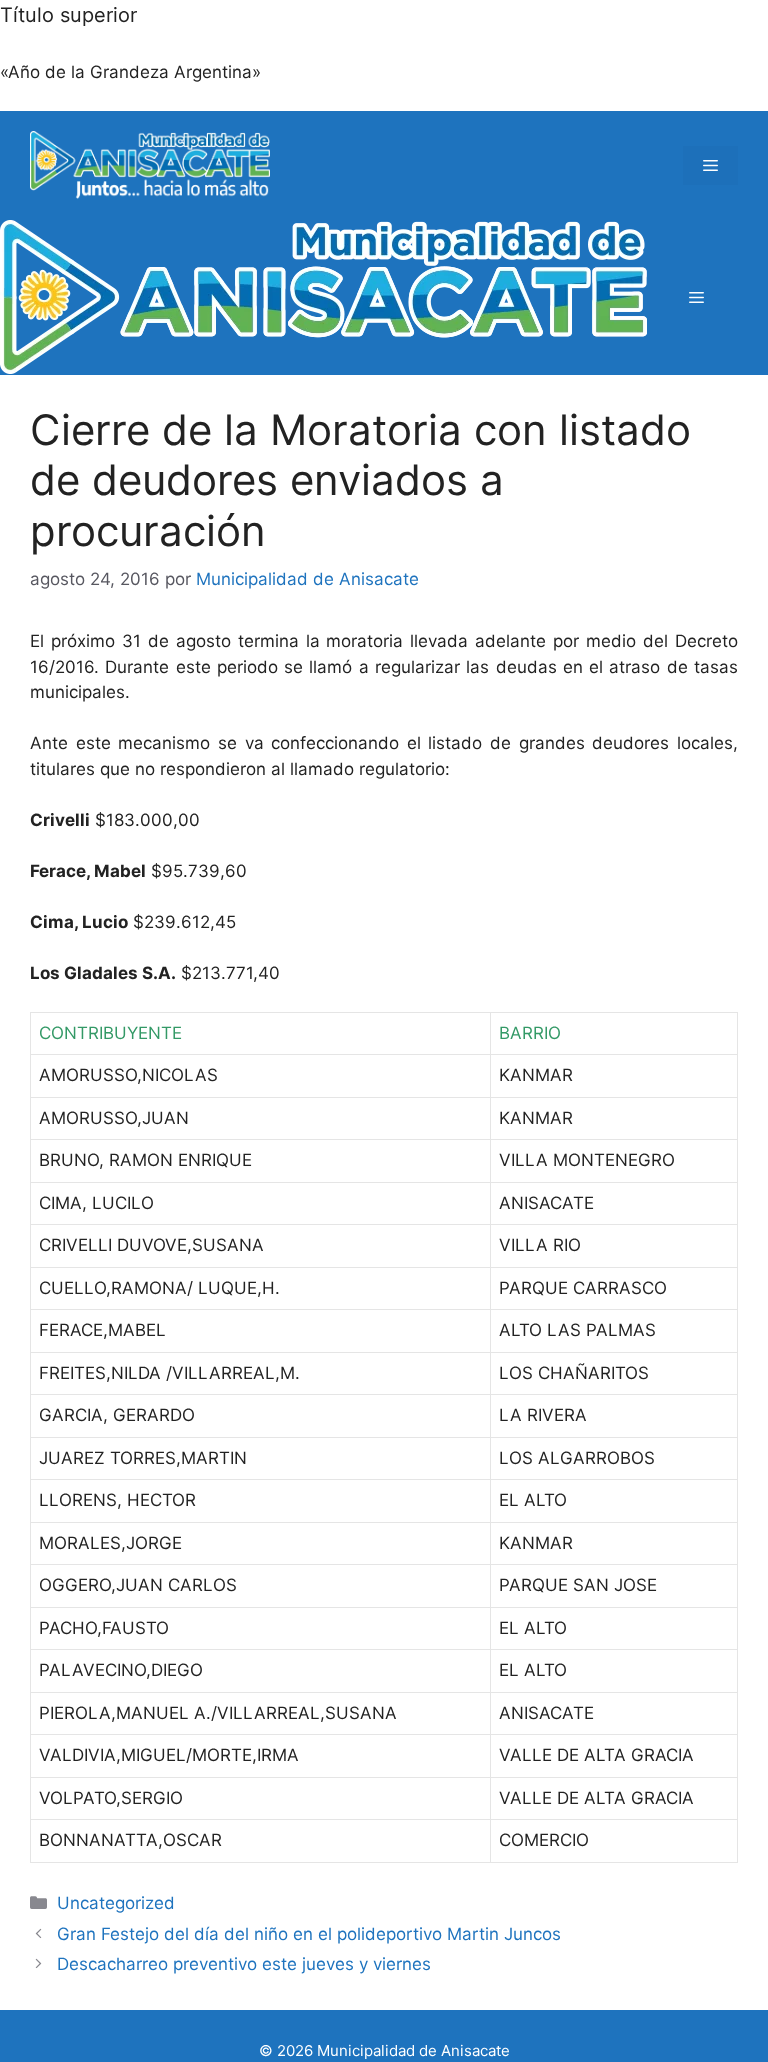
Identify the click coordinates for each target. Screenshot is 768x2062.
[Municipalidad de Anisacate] (323, 297)
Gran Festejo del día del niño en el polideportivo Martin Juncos (309, 1934)
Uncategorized (116, 1903)
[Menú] (710, 165)
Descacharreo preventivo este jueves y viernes (244, 1964)
